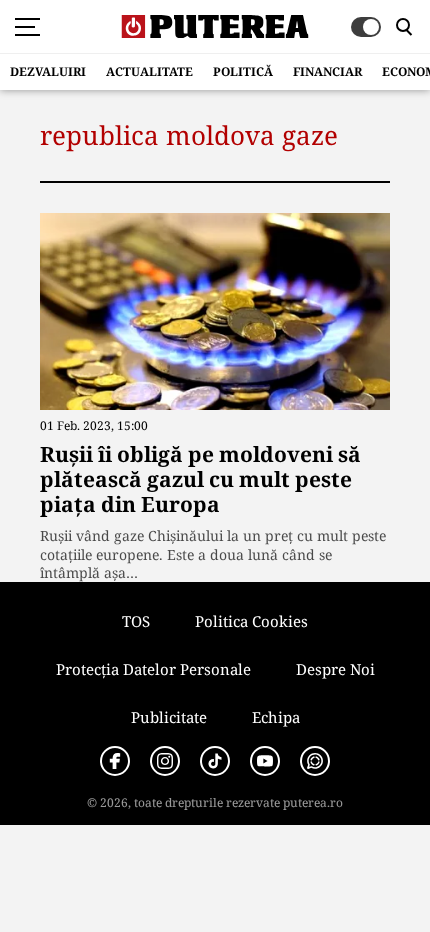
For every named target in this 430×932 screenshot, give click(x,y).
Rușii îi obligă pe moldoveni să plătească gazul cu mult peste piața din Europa (200, 479)
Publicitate (169, 717)
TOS (136, 621)
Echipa (276, 717)
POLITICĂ (243, 71)
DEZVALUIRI (48, 71)
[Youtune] (265, 761)
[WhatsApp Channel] (315, 761)
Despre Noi (335, 669)
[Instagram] (165, 761)
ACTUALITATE (149, 71)
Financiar (327, 71)
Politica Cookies (251, 621)
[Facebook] (115, 761)
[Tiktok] (215, 761)
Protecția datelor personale (153, 669)
